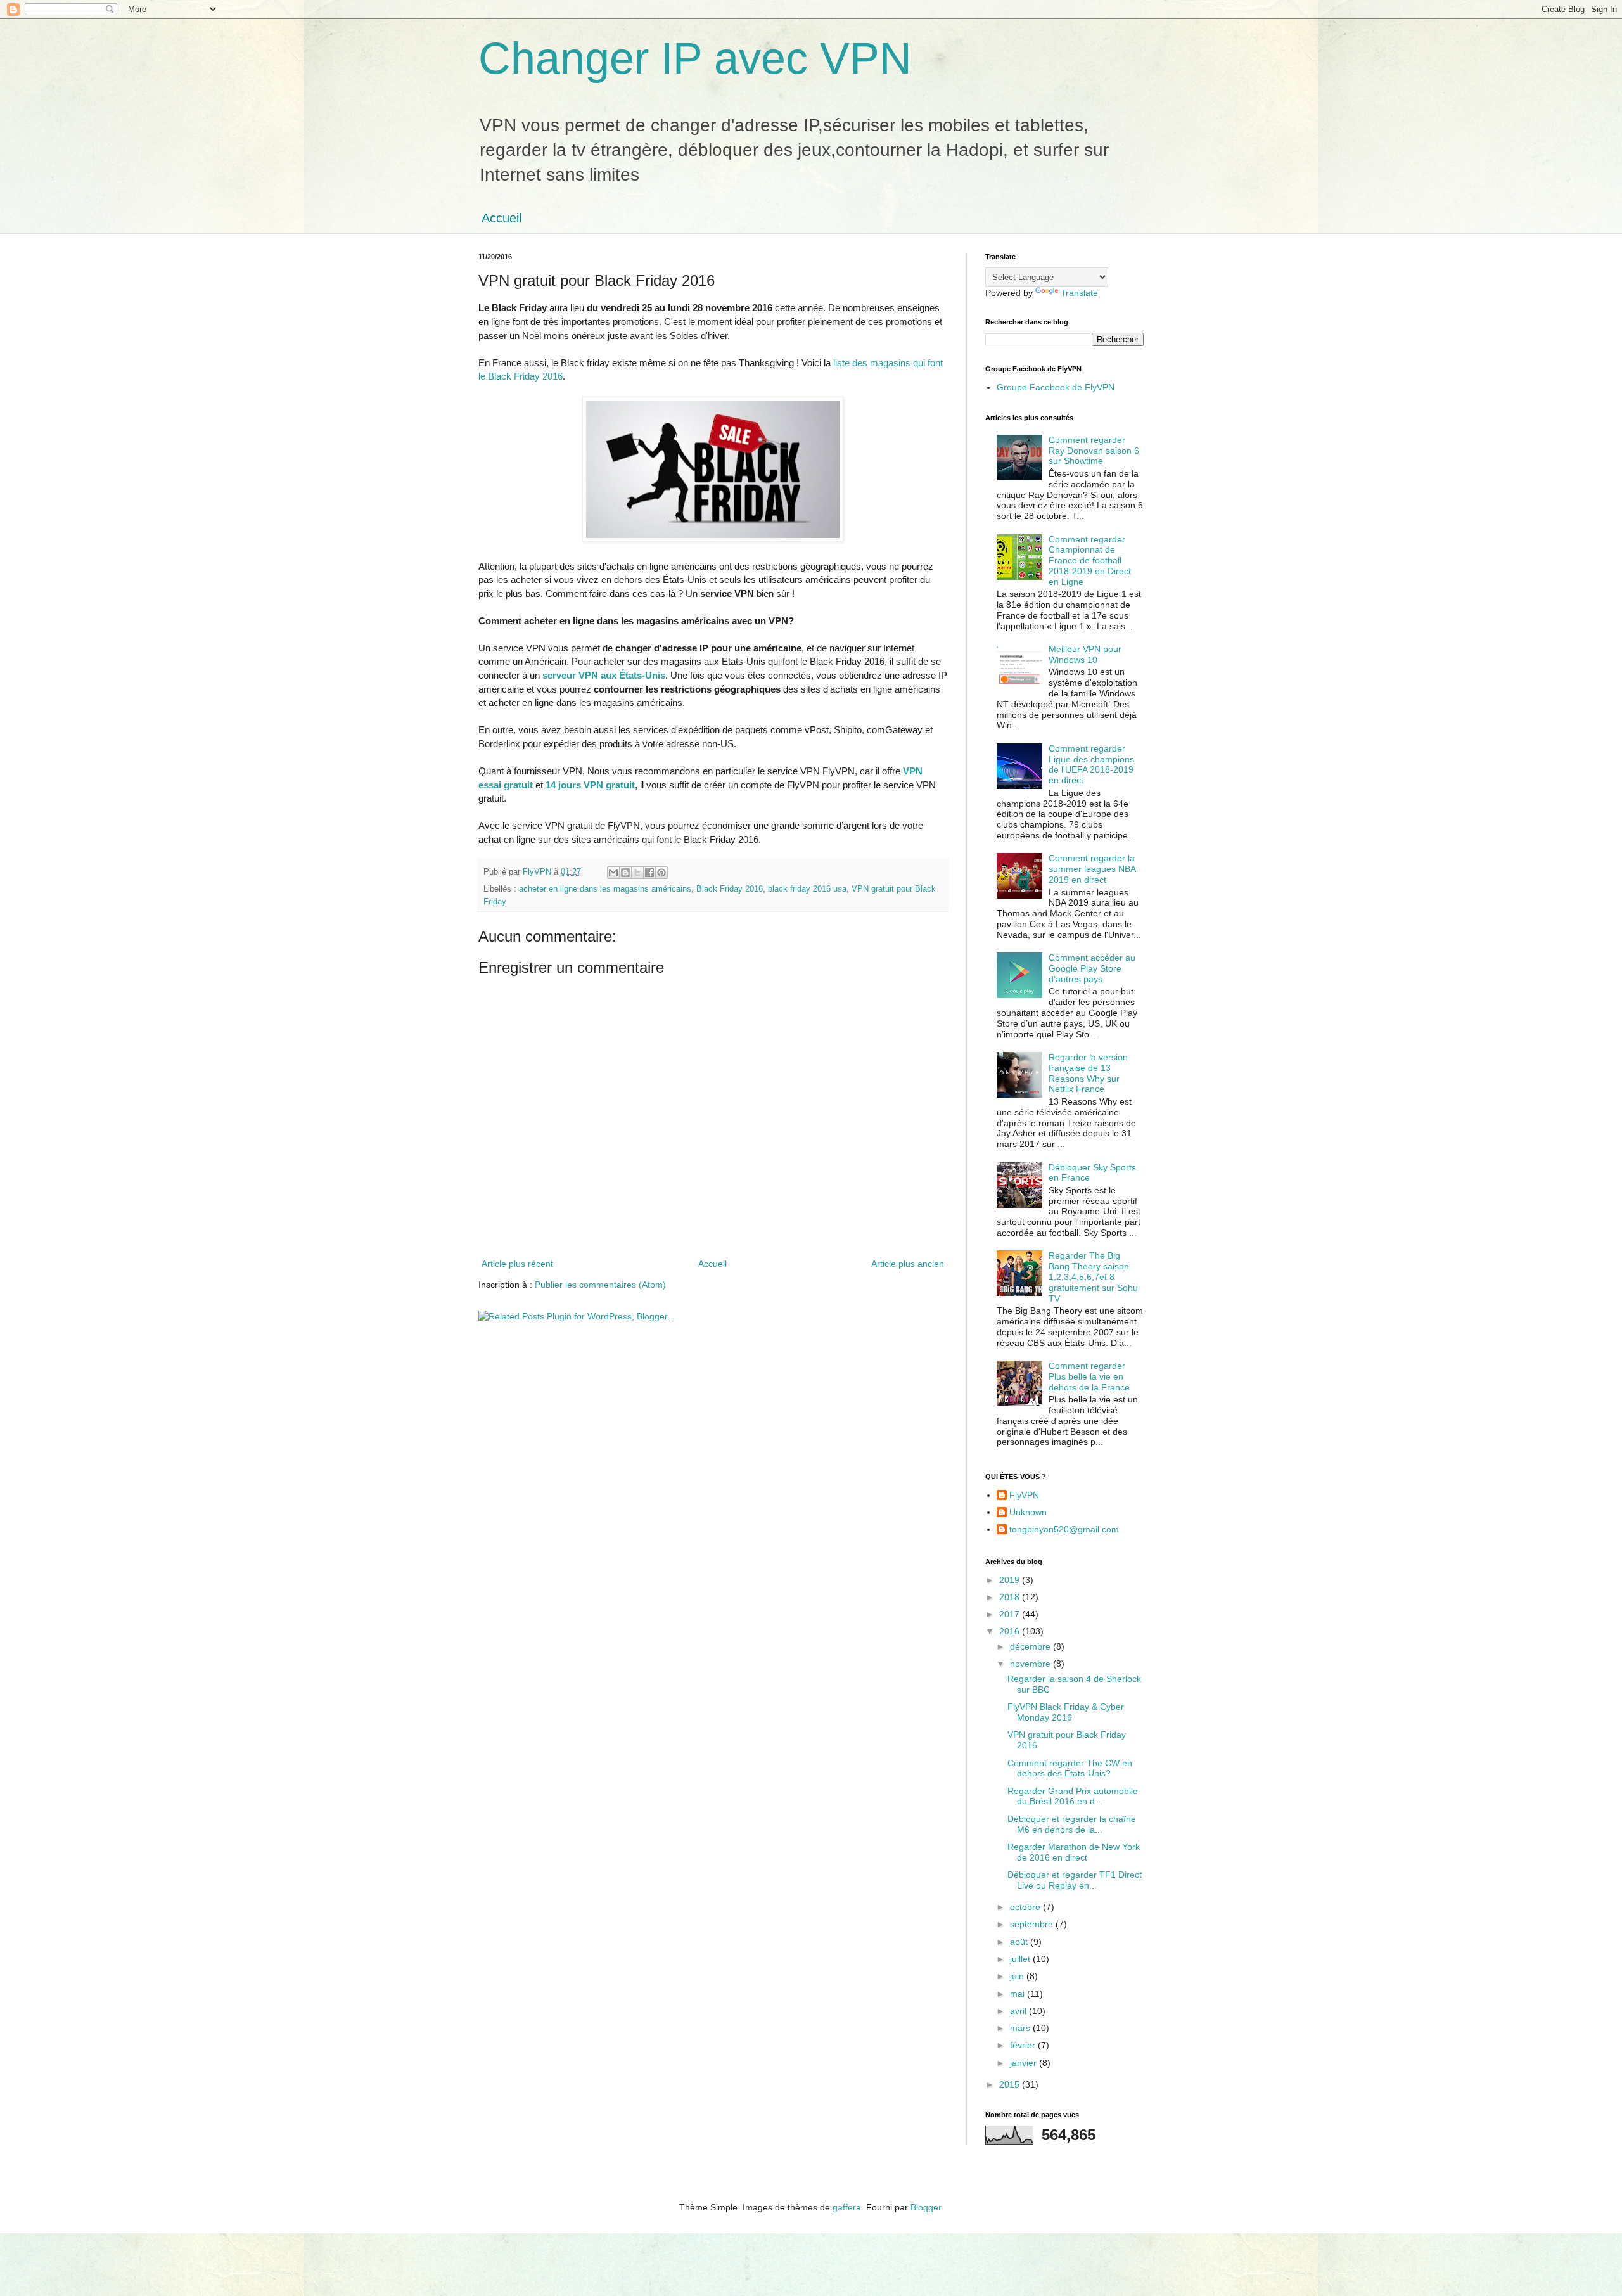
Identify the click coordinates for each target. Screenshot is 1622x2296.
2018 (1011, 1597)
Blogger (926, 2207)
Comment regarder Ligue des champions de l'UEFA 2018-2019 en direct (1091, 764)
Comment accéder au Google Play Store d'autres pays (1092, 968)
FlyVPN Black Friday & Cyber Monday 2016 (1066, 1712)
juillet (1021, 1959)
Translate (1079, 293)
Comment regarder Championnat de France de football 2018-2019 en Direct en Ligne (1090, 561)
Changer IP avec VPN (695, 58)
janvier (1025, 2063)
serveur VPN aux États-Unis (604, 675)
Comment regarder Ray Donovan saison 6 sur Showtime (1094, 451)
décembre (1031, 1646)
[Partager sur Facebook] (649, 873)
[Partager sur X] (637, 873)
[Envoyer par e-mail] (613, 873)
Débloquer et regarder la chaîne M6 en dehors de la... (1072, 1824)
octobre (1026, 1907)
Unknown (1028, 1512)
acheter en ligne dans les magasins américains (605, 889)
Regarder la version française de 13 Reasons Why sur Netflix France (1088, 1073)
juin (1018, 1976)
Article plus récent (517, 1264)
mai (1019, 1994)
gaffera (847, 2207)
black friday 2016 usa (807, 889)
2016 (1011, 1631)
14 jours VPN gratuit (590, 785)
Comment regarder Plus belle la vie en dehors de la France (1089, 1376)
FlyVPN (1024, 1495)
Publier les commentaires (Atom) (600, 1285)
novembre (1031, 1664)
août (1020, 1942)
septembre (1033, 1924)
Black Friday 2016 (730, 889)
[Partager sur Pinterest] (661, 873)
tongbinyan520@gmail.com (1064, 1529)
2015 (1011, 2084)
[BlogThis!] (625, 873)
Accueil (501, 218)
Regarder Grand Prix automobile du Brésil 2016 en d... (1073, 1796)
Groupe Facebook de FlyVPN (1056, 387)
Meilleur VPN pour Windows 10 (1085, 654)
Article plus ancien (908, 1264)
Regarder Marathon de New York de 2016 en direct (1074, 1852)
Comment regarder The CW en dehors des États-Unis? (1070, 1768)
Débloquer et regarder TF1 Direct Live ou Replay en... (1075, 1880)
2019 (1011, 1580)
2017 (1011, 1614)
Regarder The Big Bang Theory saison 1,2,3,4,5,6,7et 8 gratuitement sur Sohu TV (1093, 1277)
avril (1019, 2011)
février (1024, 2045)
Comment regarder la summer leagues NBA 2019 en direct (1092, 869)
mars (1021, 2028)
